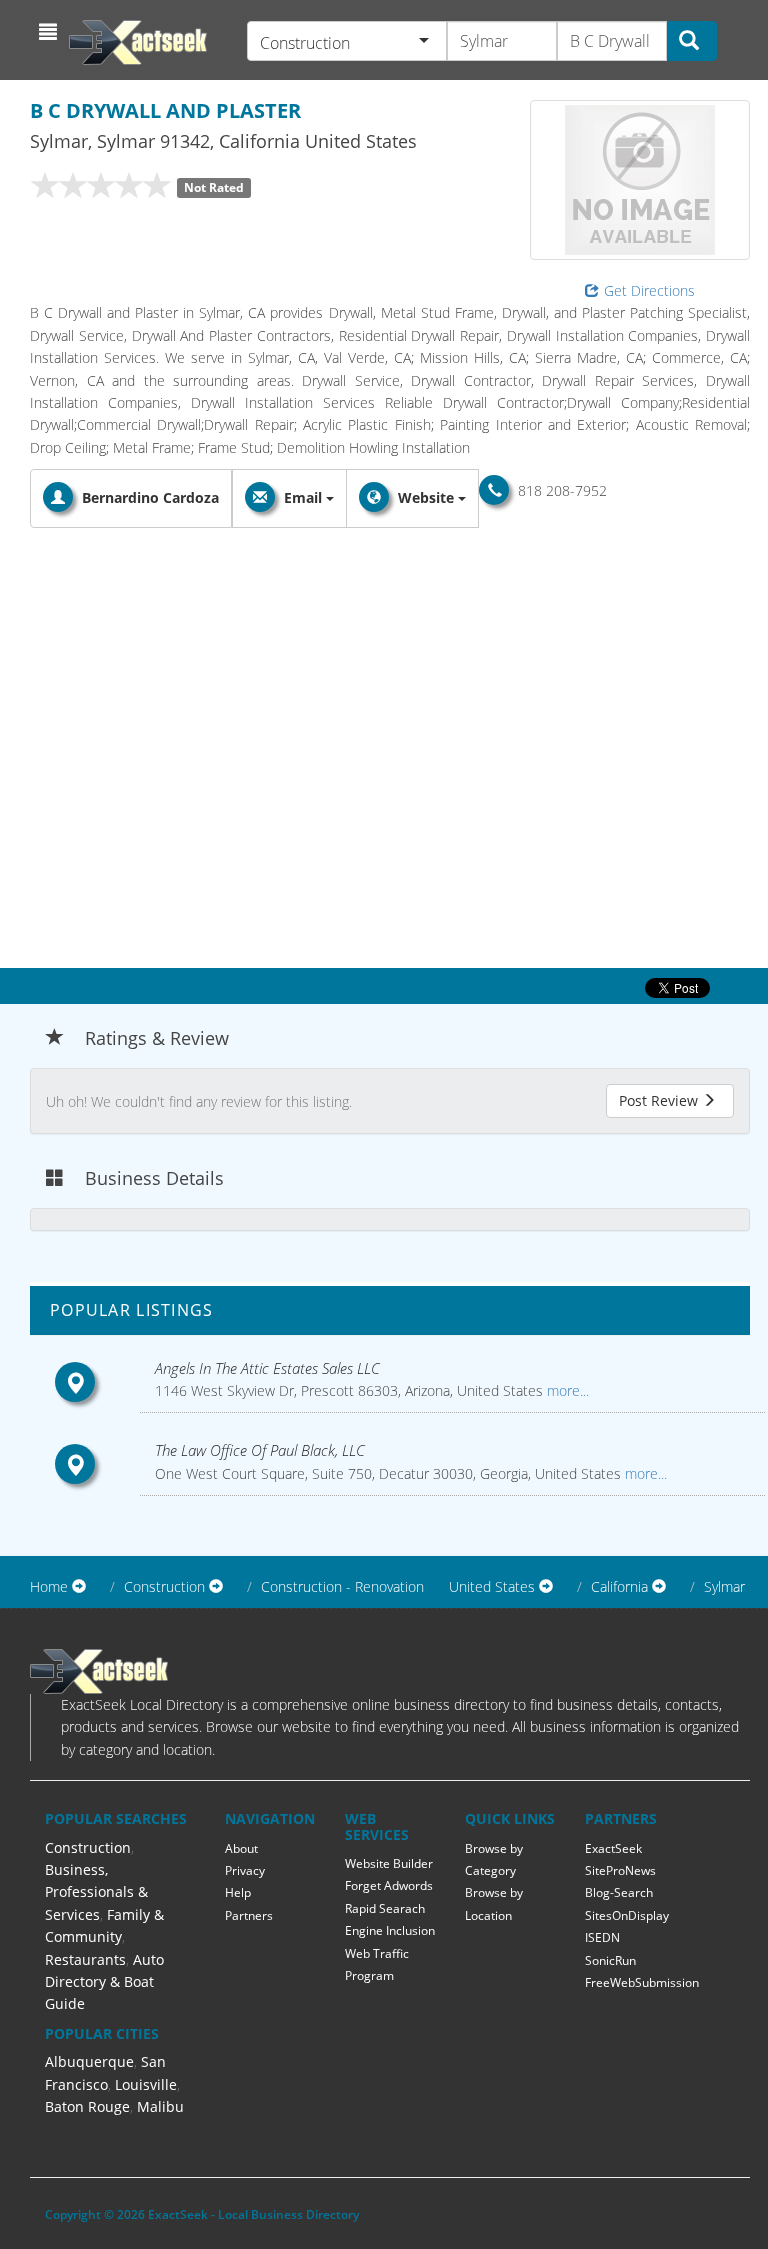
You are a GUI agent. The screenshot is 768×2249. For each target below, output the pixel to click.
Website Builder (389, 1863)
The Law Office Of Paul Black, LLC (260, 1450)
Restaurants (85, 1959)
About (241, 1848)
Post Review (660, 1100)
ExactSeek (613, 1848)
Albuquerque (89, 2061)
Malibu (160, 2106)
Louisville (146, 2084)
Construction (88, 1847)
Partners (249, 1915)
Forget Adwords (389, 1885)
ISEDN (602, 1937)
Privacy (245, 1870)
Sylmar (724, 1586)
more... (566, 1390)
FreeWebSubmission (642, 1982)
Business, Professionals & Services (96, 1892)
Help (238, 1892)
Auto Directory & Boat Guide (104, 1982)
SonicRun (610, 1960)
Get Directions (649, 290)
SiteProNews (620, 1870)
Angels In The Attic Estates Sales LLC (267, 1368)
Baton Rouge (87, 2106)
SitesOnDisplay (627, 1915)
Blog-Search (619, 1892)
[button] (50, 32)
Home (49, 1586)
